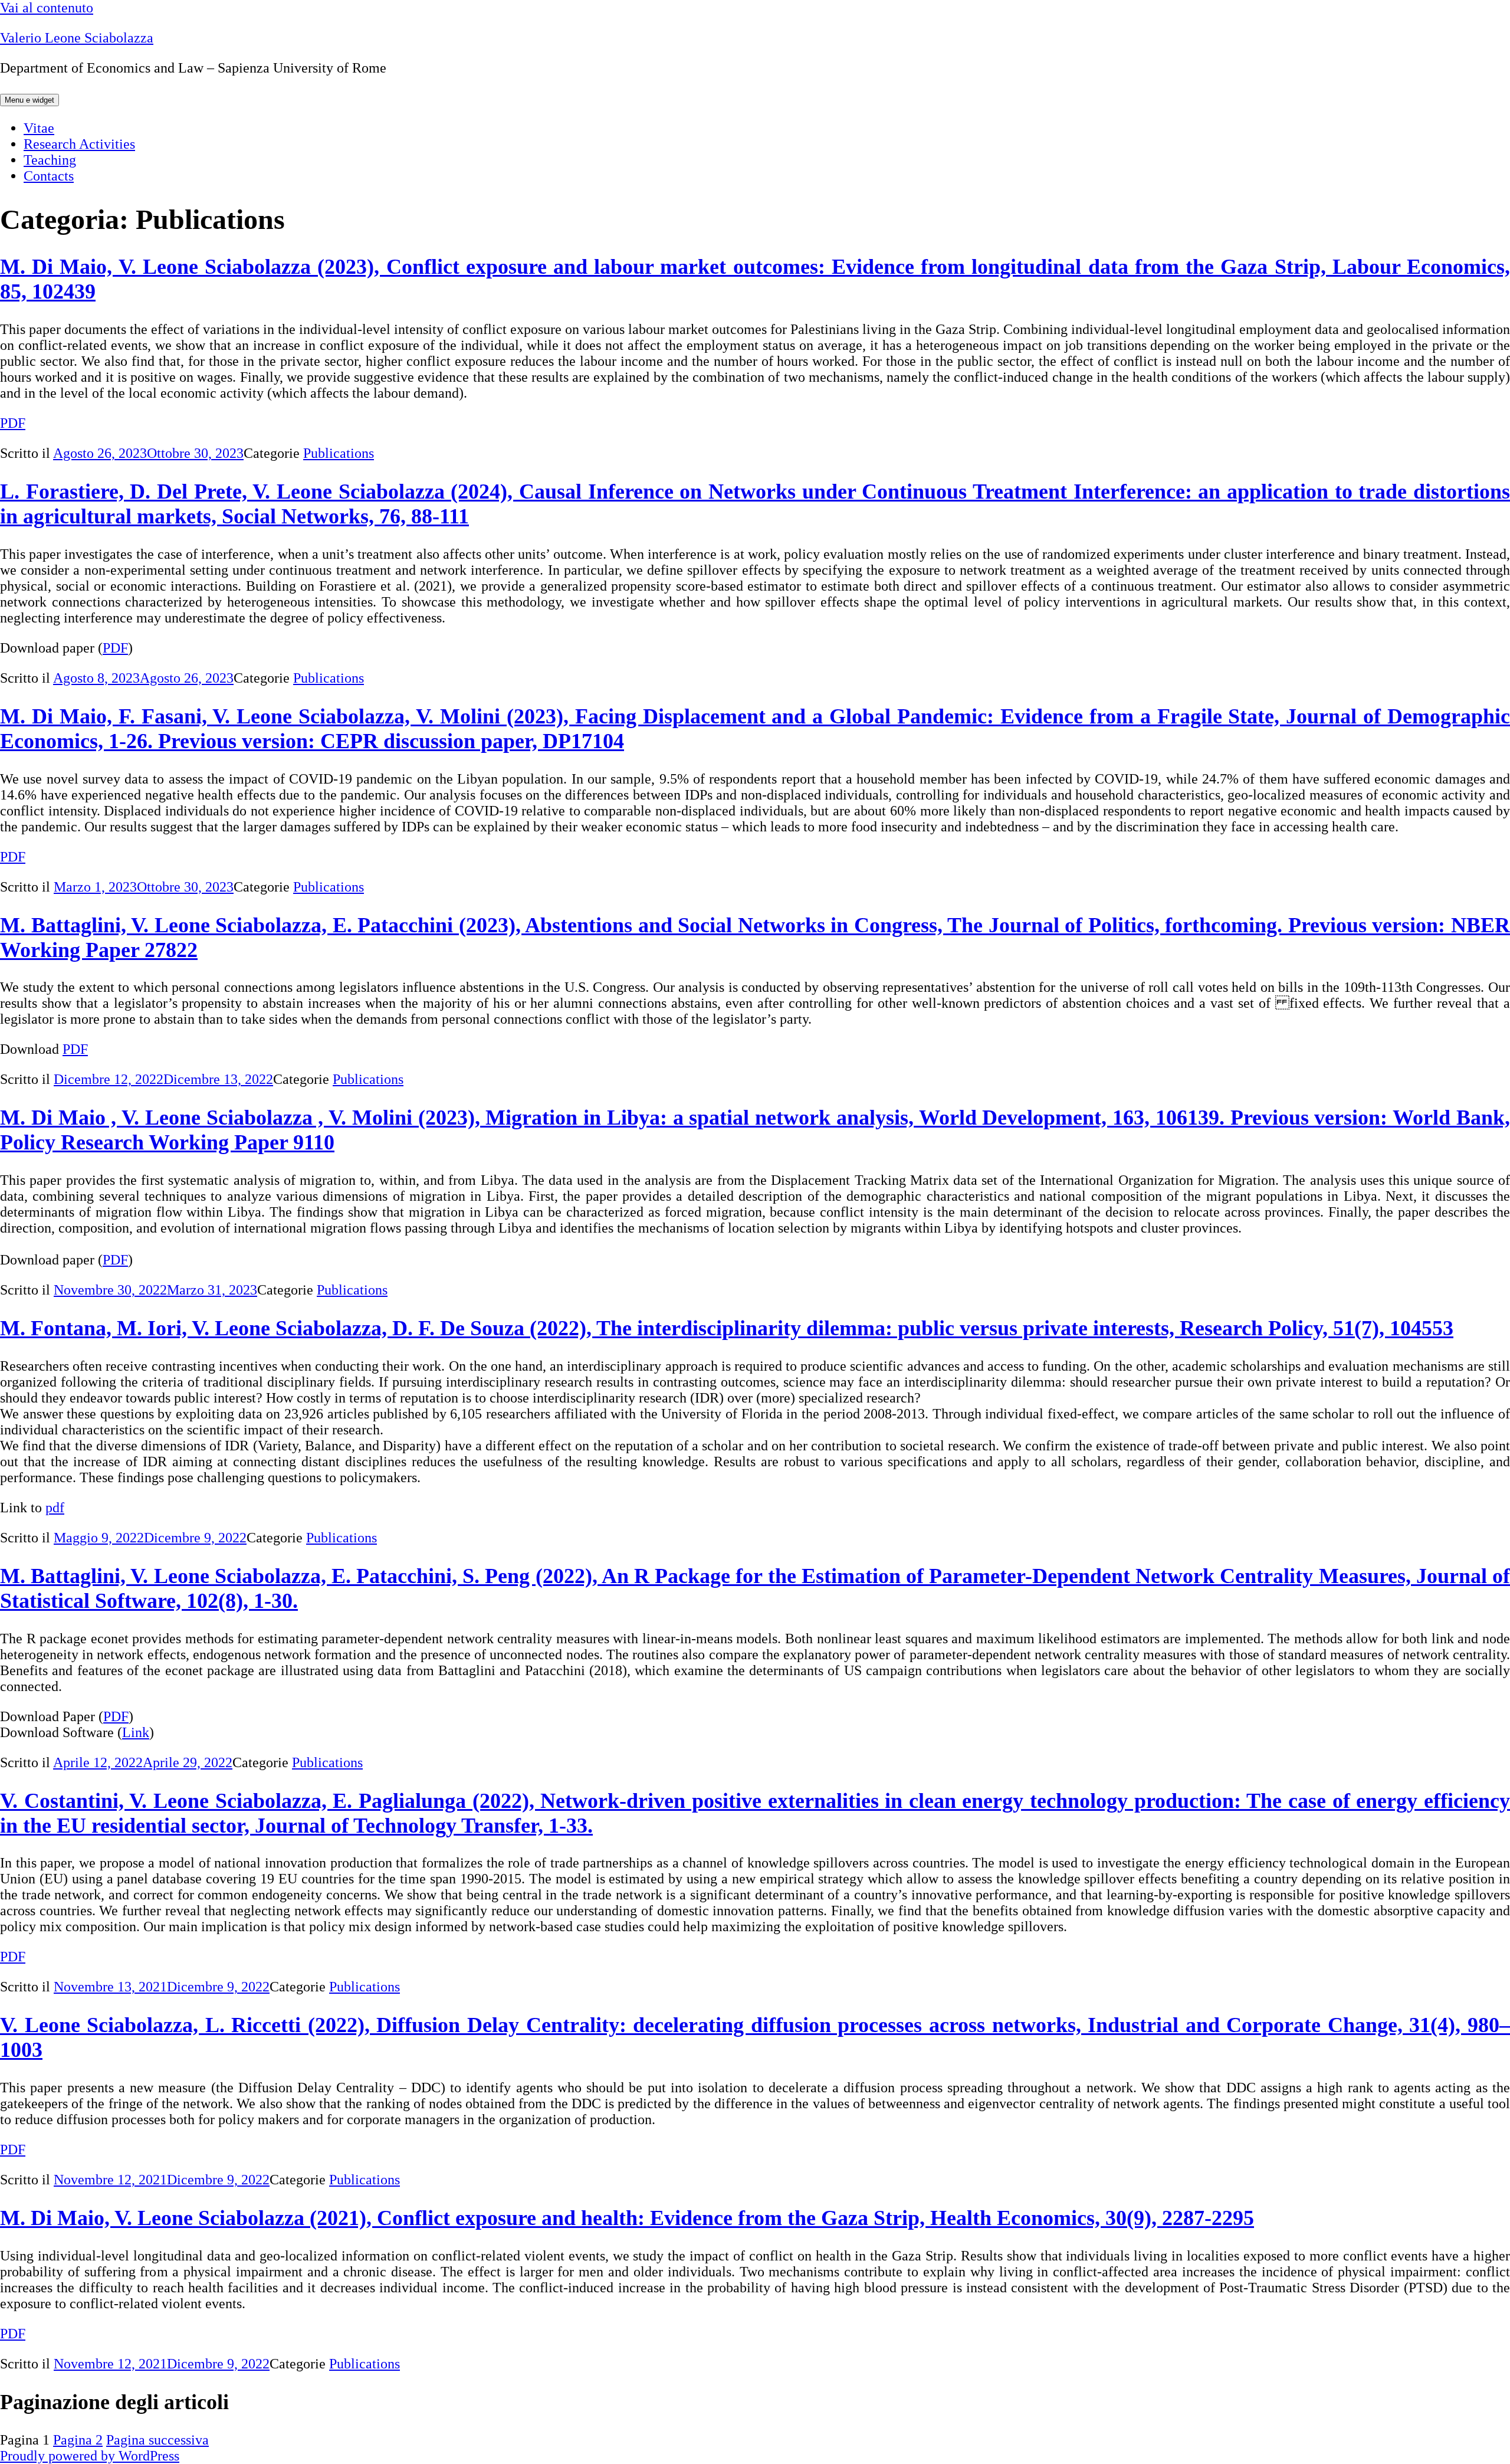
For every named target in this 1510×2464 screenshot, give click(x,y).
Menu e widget (29, 100)
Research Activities (79, 144)
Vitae (39, 128)
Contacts (49, 176)
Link (136, 1732)
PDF (13, 423)
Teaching (50, 160)
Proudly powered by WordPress (90, 2456)
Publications (339, 453)
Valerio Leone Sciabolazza (77, 38)
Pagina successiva (157, 2440)
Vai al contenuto (47, 8)
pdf (55, 1508)
